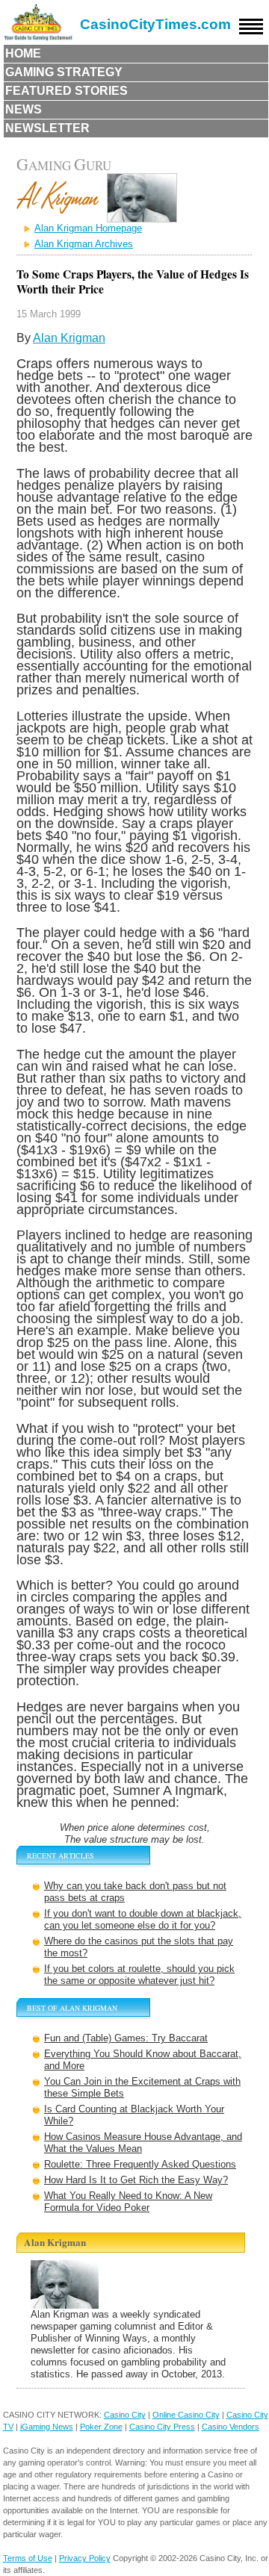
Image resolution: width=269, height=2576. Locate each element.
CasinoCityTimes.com (155, 24)
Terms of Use (28, 2558)
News (24, 109)
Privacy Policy (85, 2558)
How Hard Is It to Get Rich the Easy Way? (136, 2180)
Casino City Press (162, 2427)
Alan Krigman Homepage (88, 228)
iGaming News (47, 2427)
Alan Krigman (69, 338)
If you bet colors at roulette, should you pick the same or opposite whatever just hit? (139, 1975)
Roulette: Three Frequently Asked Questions (140, 2164)
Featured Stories (67, 91)
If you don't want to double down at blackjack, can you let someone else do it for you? (143, 1919)
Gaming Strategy (64, 72)
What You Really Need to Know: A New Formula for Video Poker (128, 2202)
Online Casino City (186, 2415)
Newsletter (47, 128)
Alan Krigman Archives (84, 244)
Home (23, 53)
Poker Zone (101, 2427)
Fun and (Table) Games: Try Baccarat (126, 2038)
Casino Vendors (231, 2427)
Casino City (125, 2415)
